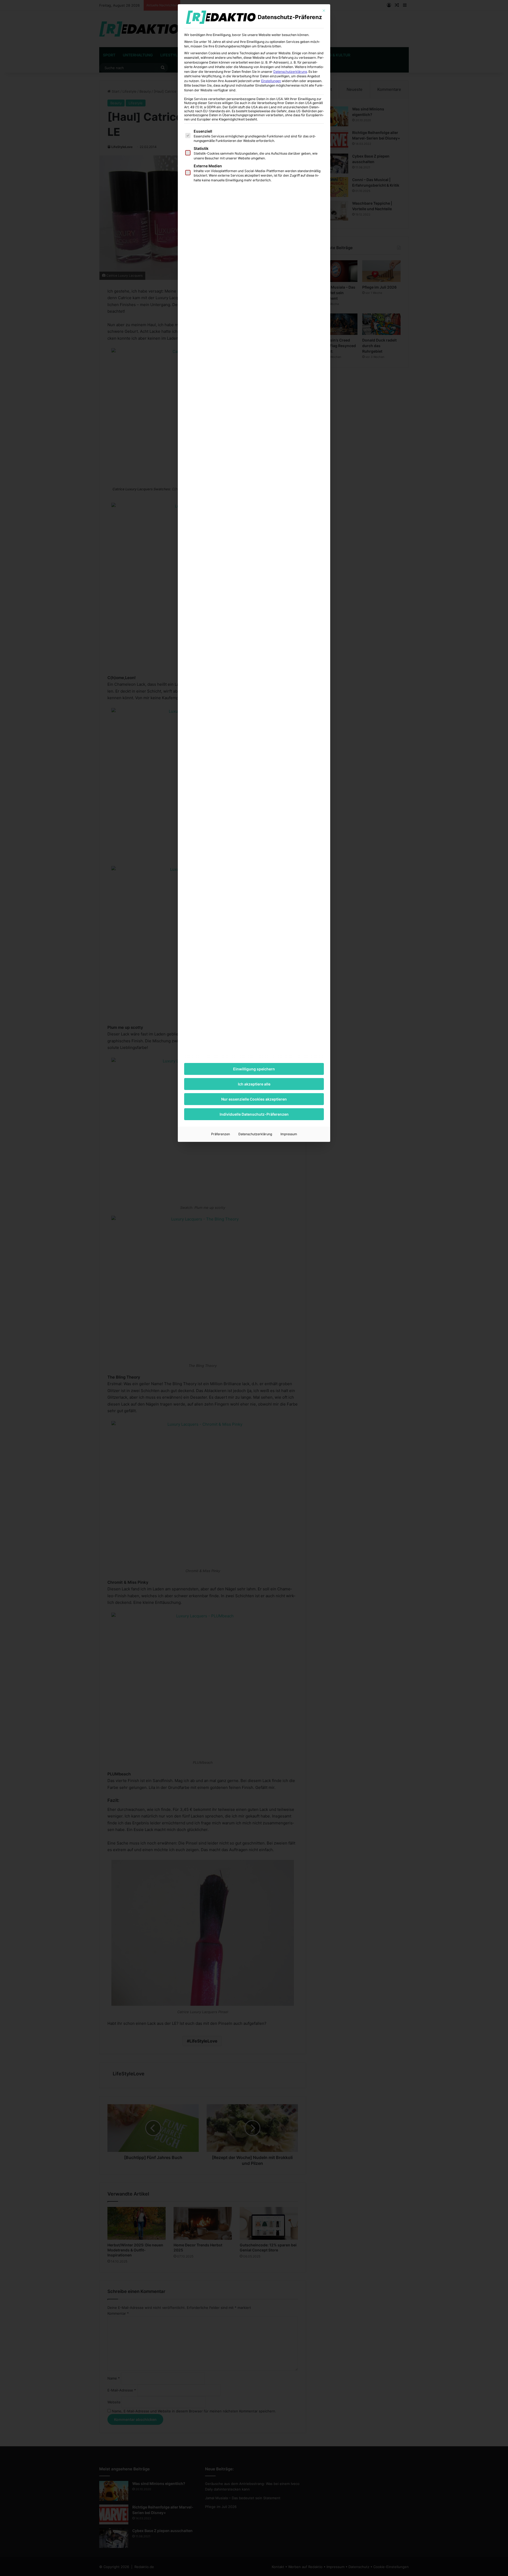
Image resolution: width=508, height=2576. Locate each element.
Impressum (289, 1134)
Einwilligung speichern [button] (254, 1069)
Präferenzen (221, 1134)
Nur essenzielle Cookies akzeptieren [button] (254, 1099)
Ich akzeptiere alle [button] (254, 1084)
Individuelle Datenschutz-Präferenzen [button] (254, 1114)
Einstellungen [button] (271, 81)
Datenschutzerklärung (290, 72)
